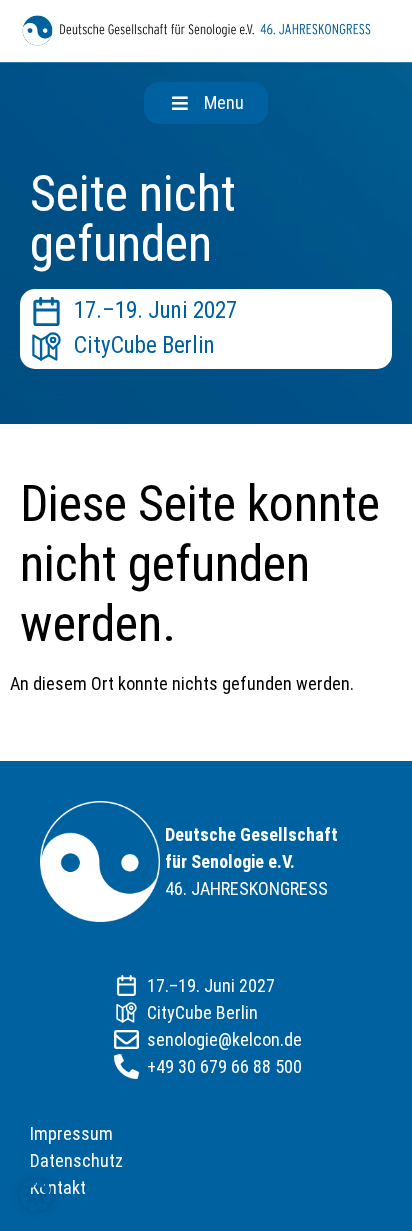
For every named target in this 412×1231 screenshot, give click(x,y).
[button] (206, 103)
